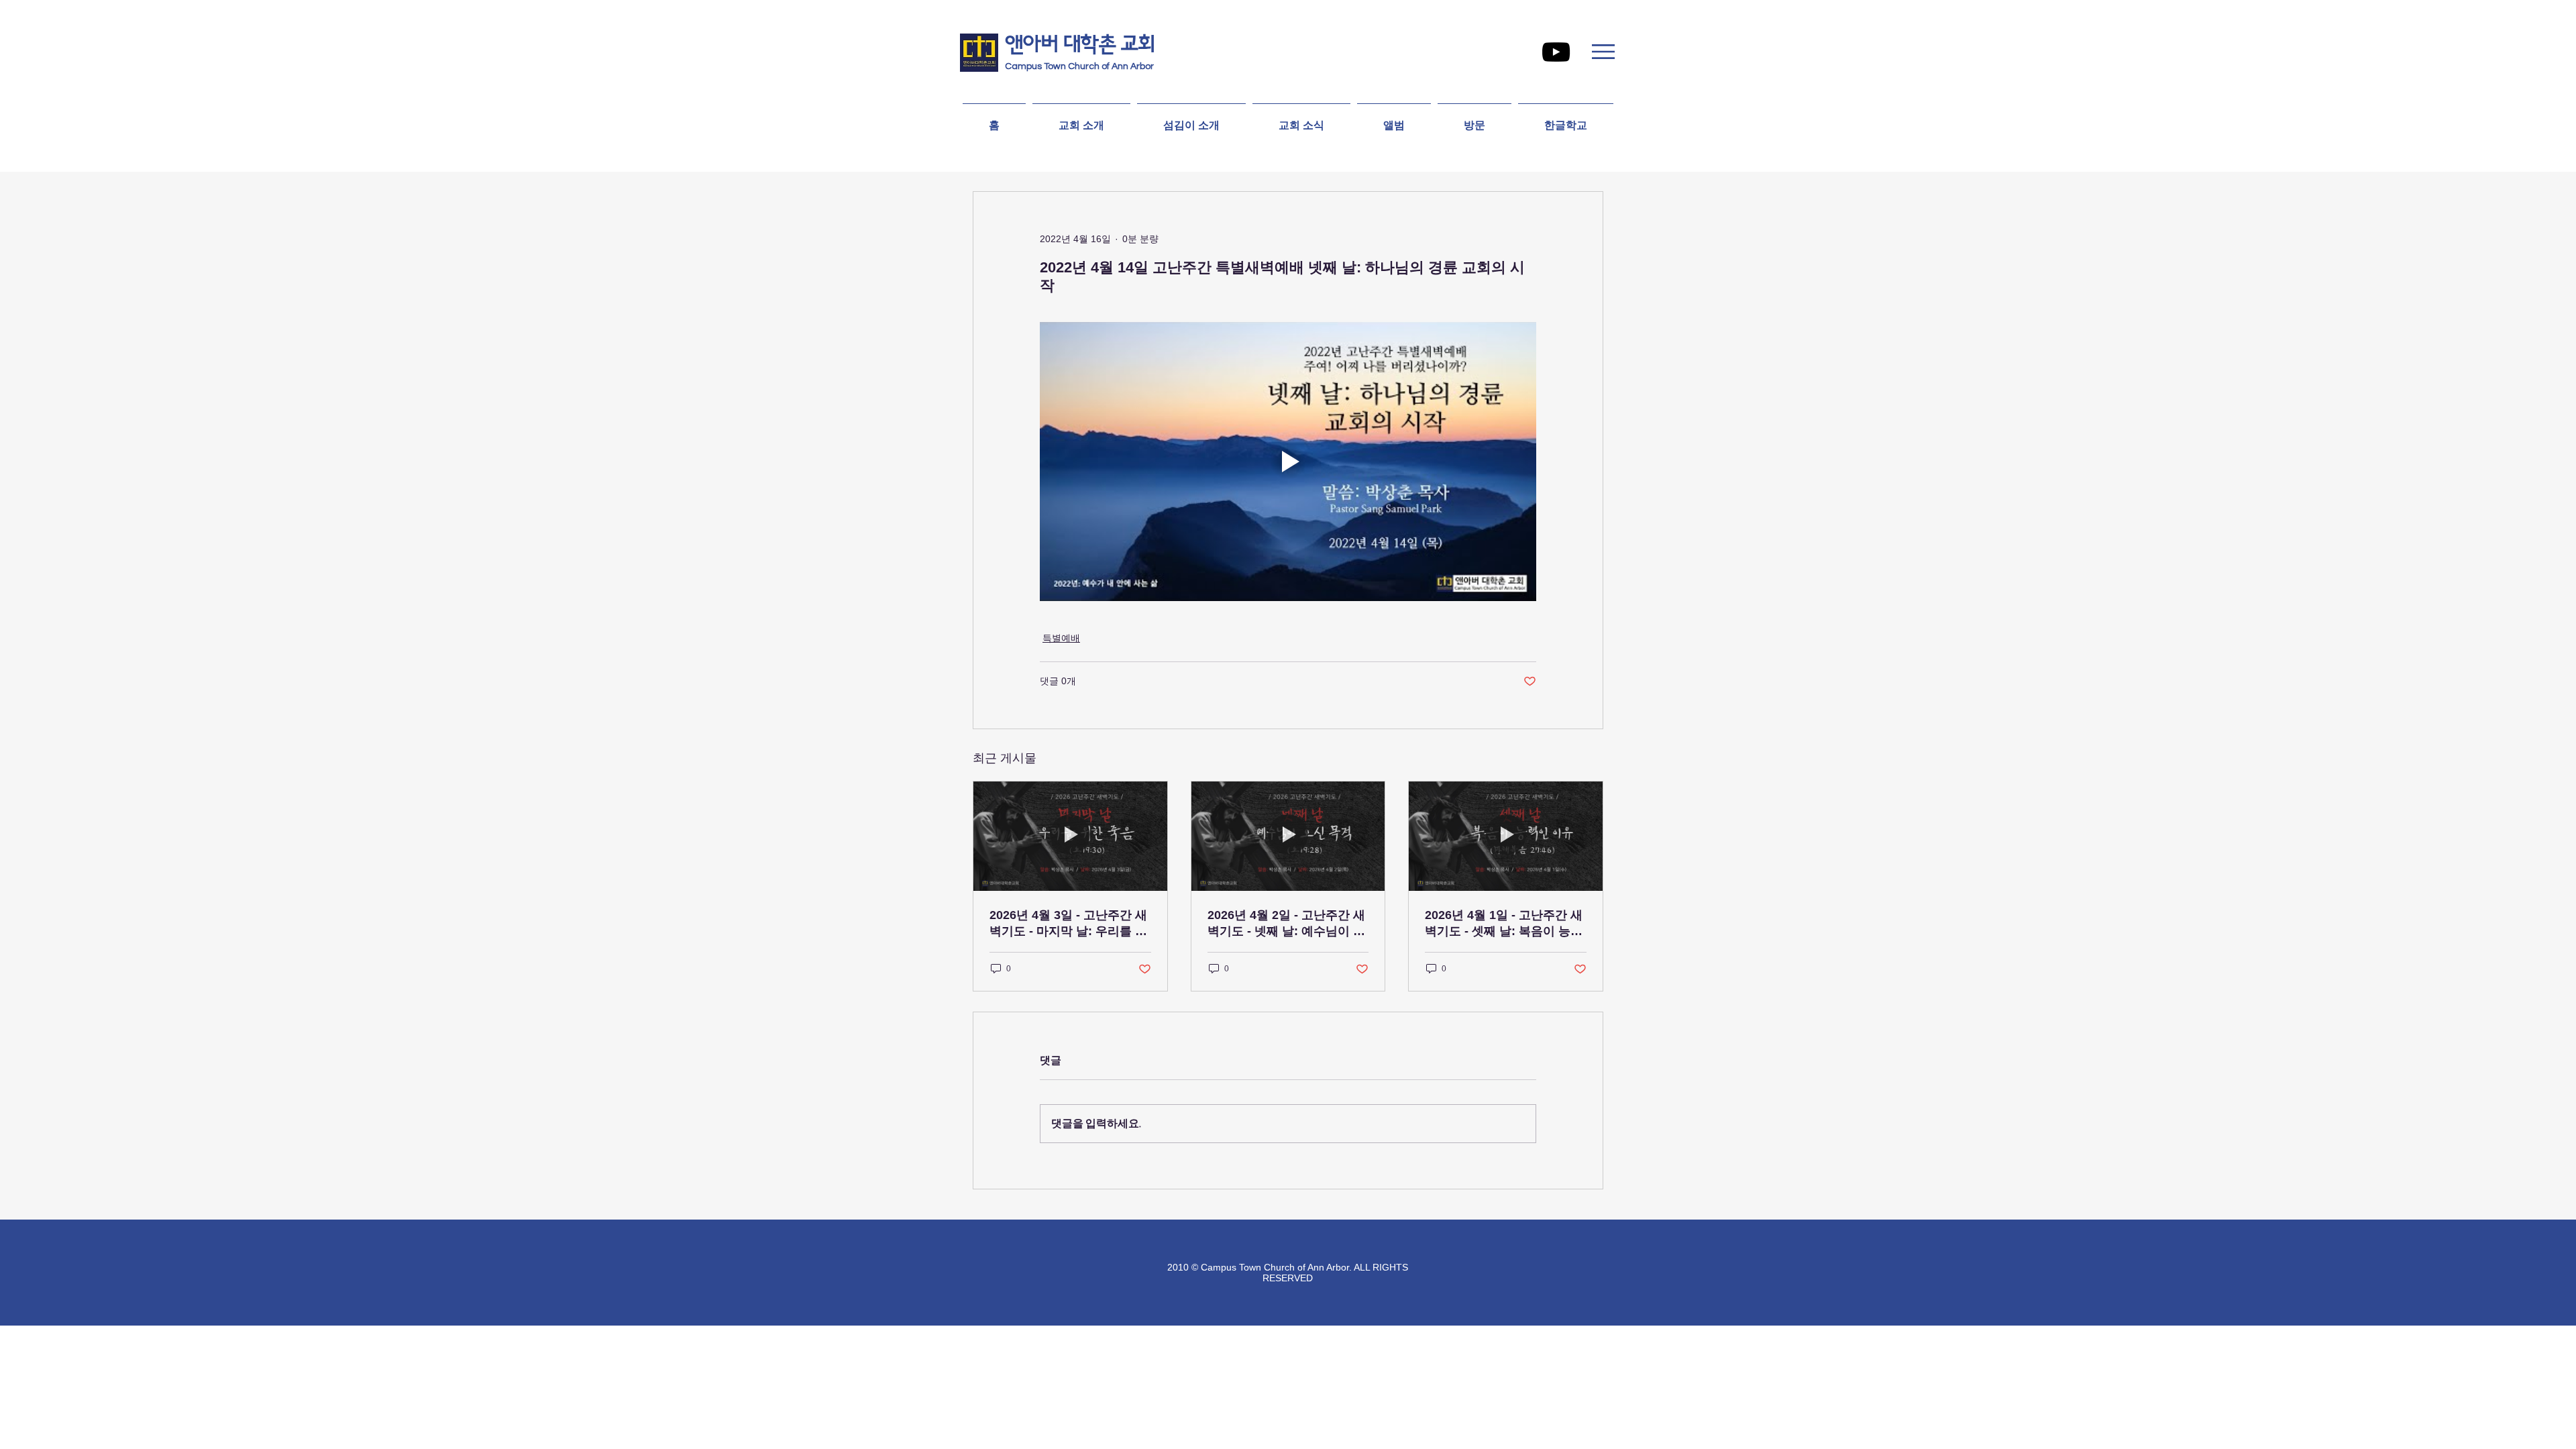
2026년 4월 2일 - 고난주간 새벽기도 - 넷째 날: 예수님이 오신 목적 (1286, 924)
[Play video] (1288, 462)
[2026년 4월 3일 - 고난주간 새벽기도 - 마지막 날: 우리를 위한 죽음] (1070, 836)
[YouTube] (1556, 52)
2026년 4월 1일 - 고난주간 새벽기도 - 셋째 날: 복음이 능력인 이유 (1504, 924)
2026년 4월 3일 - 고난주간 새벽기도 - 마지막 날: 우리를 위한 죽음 (1068, 924)
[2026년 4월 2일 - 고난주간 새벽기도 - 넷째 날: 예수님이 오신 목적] (1288, 836)
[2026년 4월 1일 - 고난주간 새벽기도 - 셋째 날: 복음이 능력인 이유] (1506, 836)
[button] (1603, 52)
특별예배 (1061, 638)
